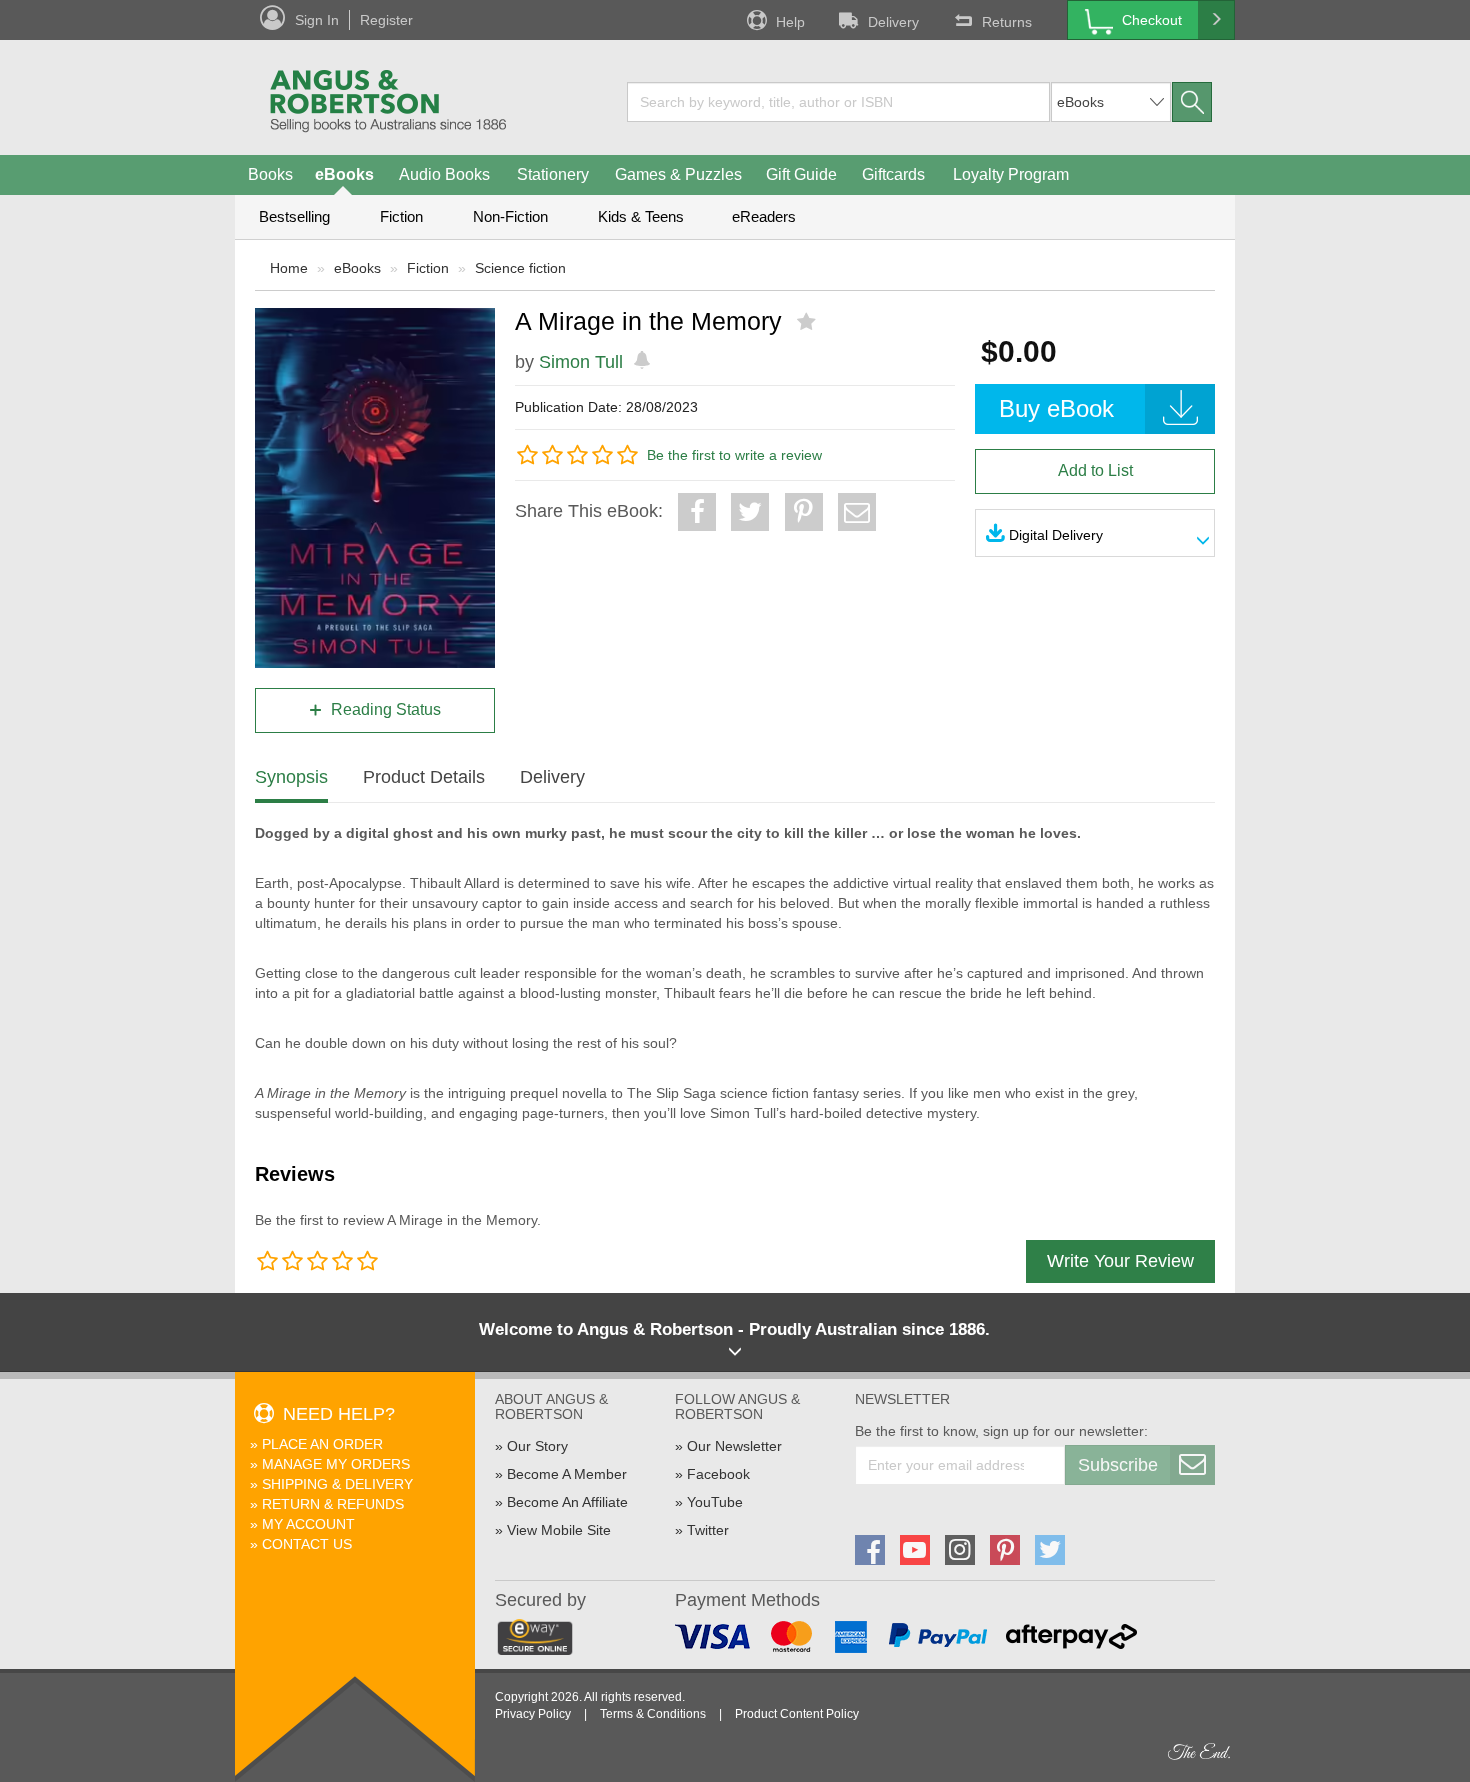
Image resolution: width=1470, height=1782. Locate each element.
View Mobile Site (559, 1530)
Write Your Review (1120, 1261)
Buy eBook (1056, 408)
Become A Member (567, 1474)
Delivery (893, 22)
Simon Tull (581, 362)
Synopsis (291, 777)
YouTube (715, 1502)
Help (790, 22)
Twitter (708, 1530)
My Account (308, 1524)
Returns (1007, 22)
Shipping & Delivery (337, 1484)
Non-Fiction (510, 216)
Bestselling (294, 216)
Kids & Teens (641, 216)
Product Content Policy (797, 1714)
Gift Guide (801, 174)
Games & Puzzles (678, 174)
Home (289, 268)
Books (270, 174)
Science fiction (520, 268)
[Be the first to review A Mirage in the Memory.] (808, 322)
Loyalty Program (1011, 174)
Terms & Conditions (653, 1714)
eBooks (344, 174)
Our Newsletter (734, 1446)
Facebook (718, 1474)
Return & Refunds (333, 1504)
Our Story (537, 1446)
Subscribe (1118, 1465)
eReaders (764, 216)
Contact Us (307, 1544)
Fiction (401, 216)
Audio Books (444, 174)
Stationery (553, 174)
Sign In (317, 20)
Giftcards (893, 174)
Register (386, 20)
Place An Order (322, 1444)
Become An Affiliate (567, 1502)
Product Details (424, 777)
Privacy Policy (533, 1714)
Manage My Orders (336, 1464)
